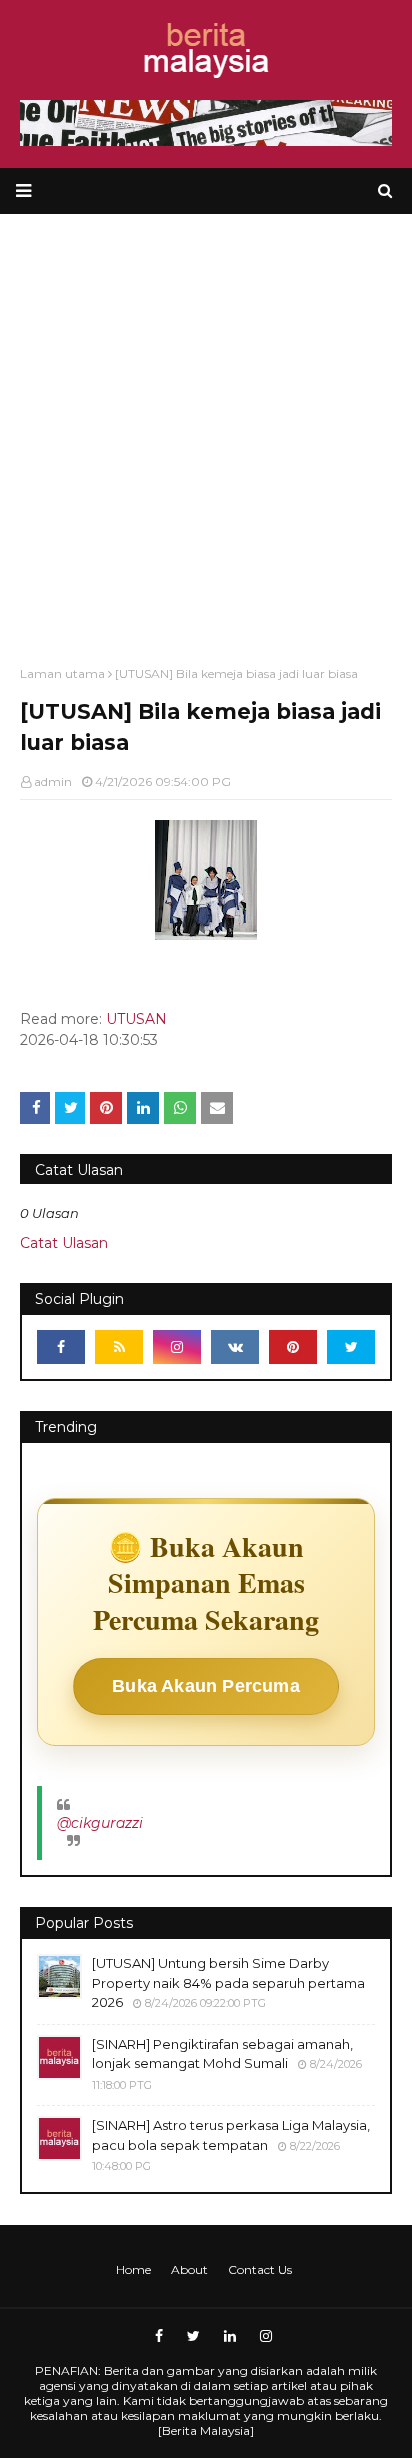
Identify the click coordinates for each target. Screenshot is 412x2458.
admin (53, 781)
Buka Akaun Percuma (206, 1686)
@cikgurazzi (100, 1823)
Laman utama (62, 673)
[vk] (235, 1347)
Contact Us (260, 2269)
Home (133, 2269)
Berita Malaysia (206, 2430)
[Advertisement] (206, 430)
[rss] (119, 1347)
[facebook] (61, 1347)
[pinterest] (293, 1347)
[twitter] (351, 1347)
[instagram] (177, 1347)
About (189, 2269)
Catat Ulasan (64, 1243)
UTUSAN (136, 1019)
